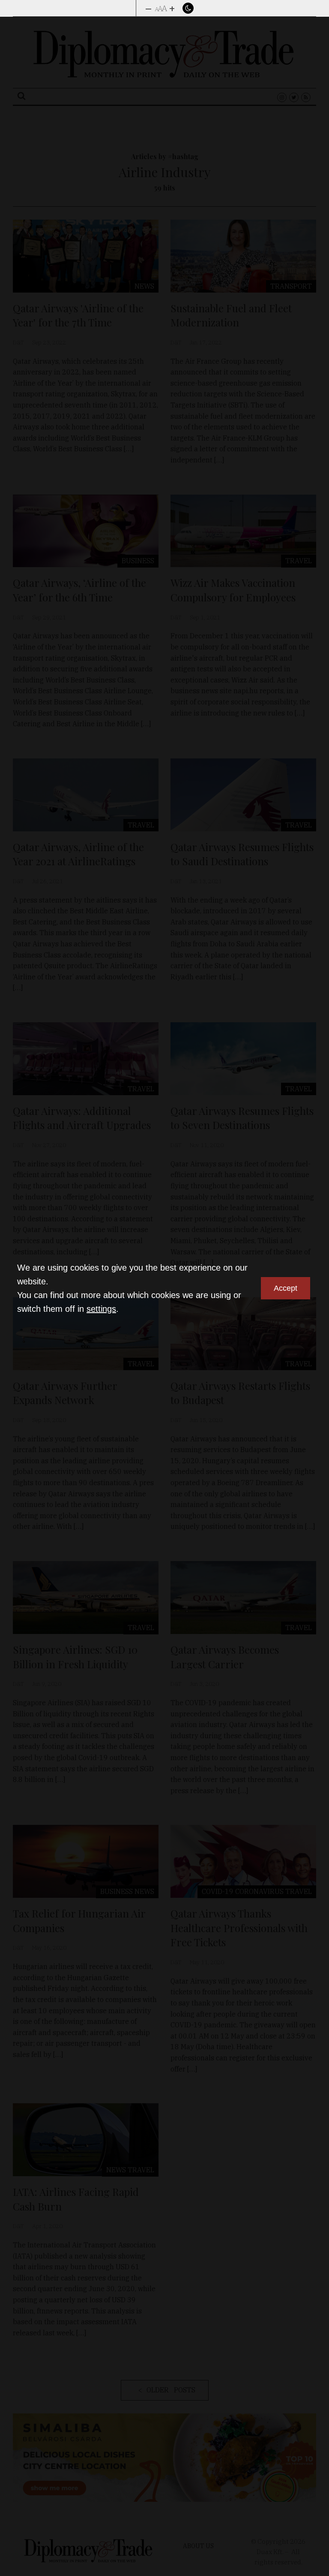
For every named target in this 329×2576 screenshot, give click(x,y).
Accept (286, 1288)
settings (101, 1309)
